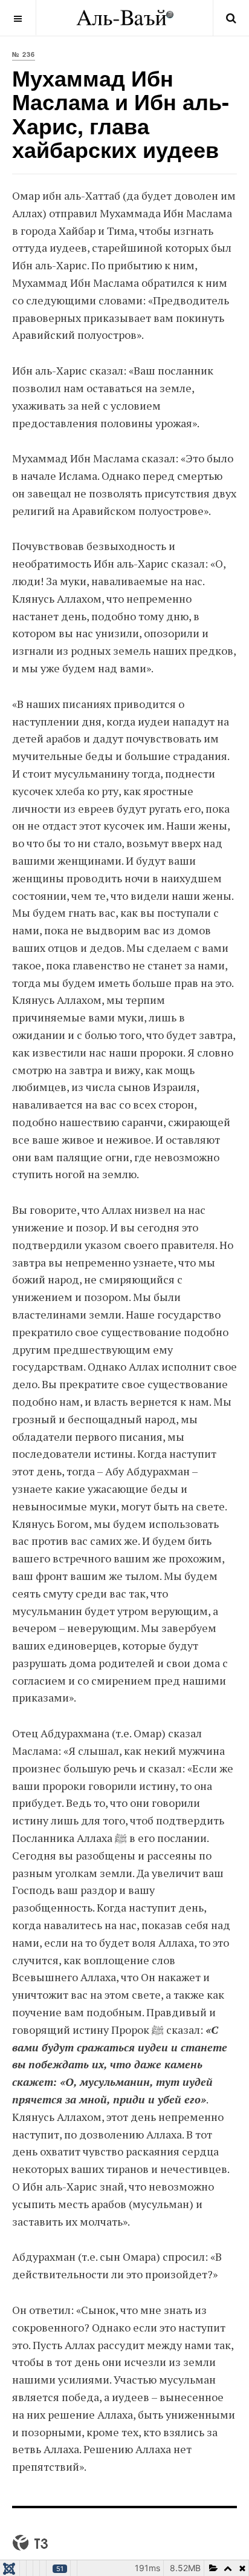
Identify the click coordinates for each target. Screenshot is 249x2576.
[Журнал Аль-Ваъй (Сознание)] (125, 18)
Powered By (30, 2543)
